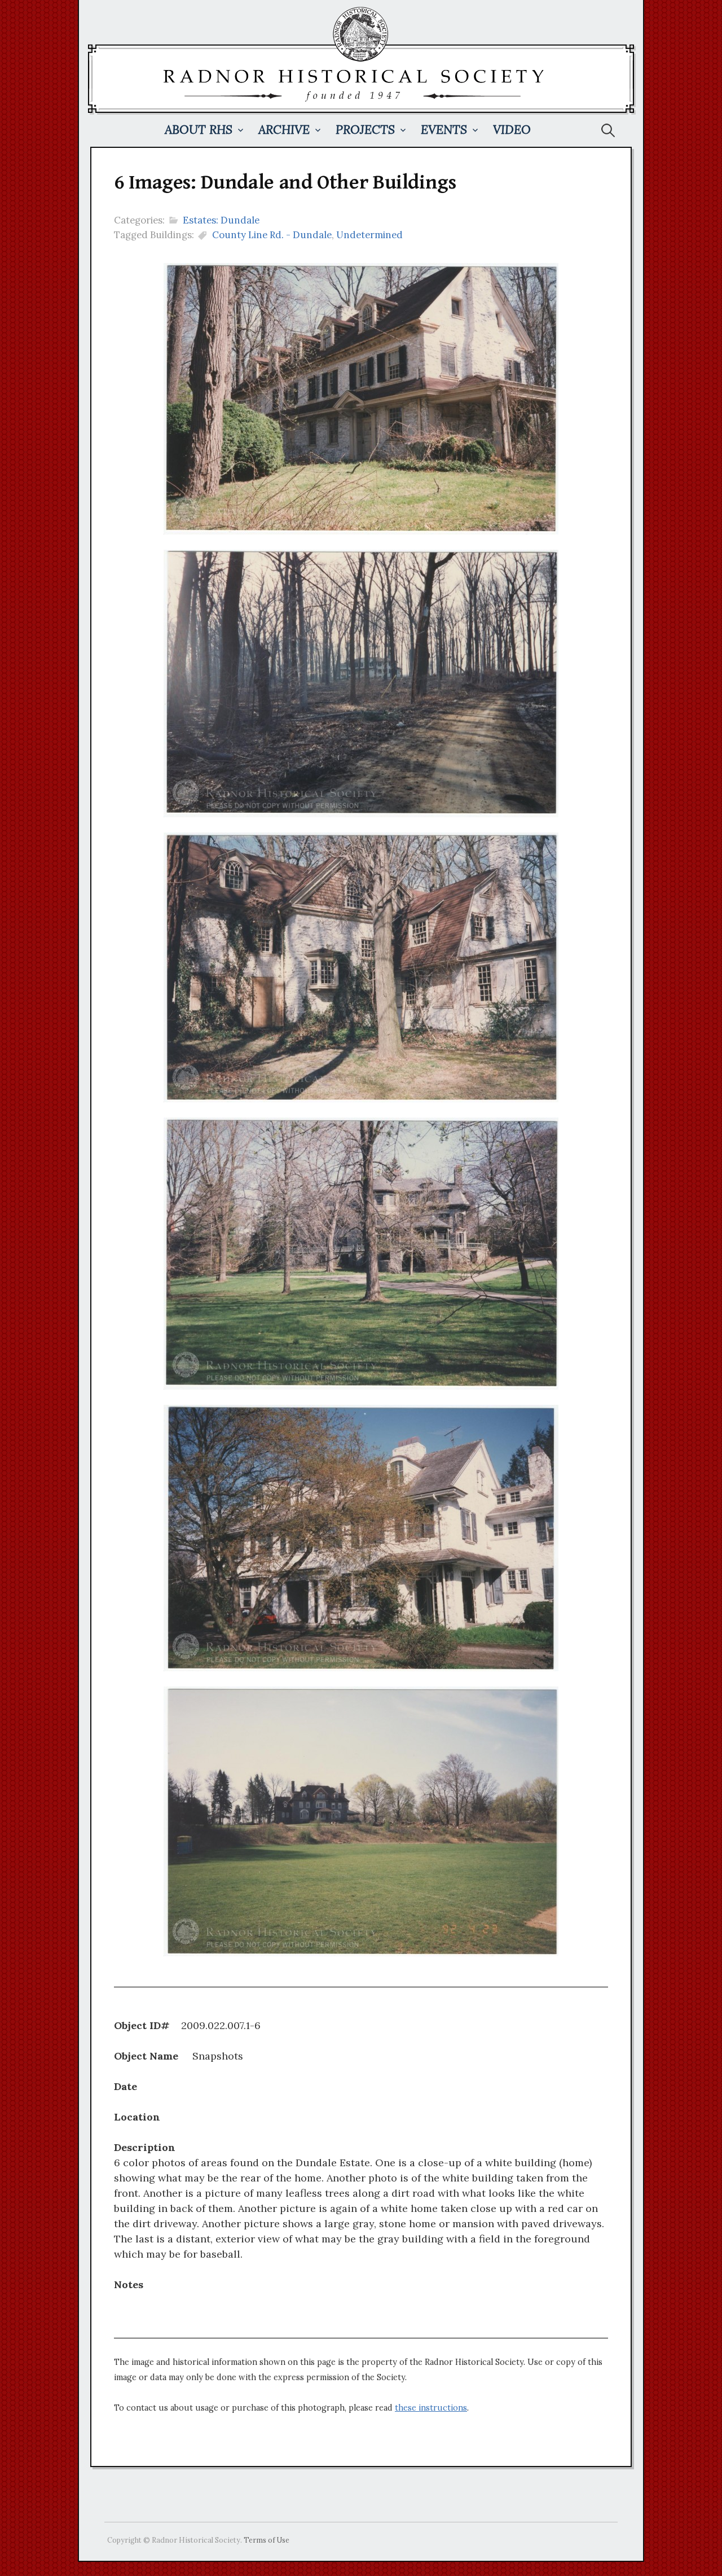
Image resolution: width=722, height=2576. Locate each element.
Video (512, 130)
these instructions (431, 2408)
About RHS (199, 130)
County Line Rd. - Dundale (272, 235)
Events (444, 130)
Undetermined (369, 235)
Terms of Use (267, 2540)
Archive (284, 130)
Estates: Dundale (221, 220)
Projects (365, 130)
